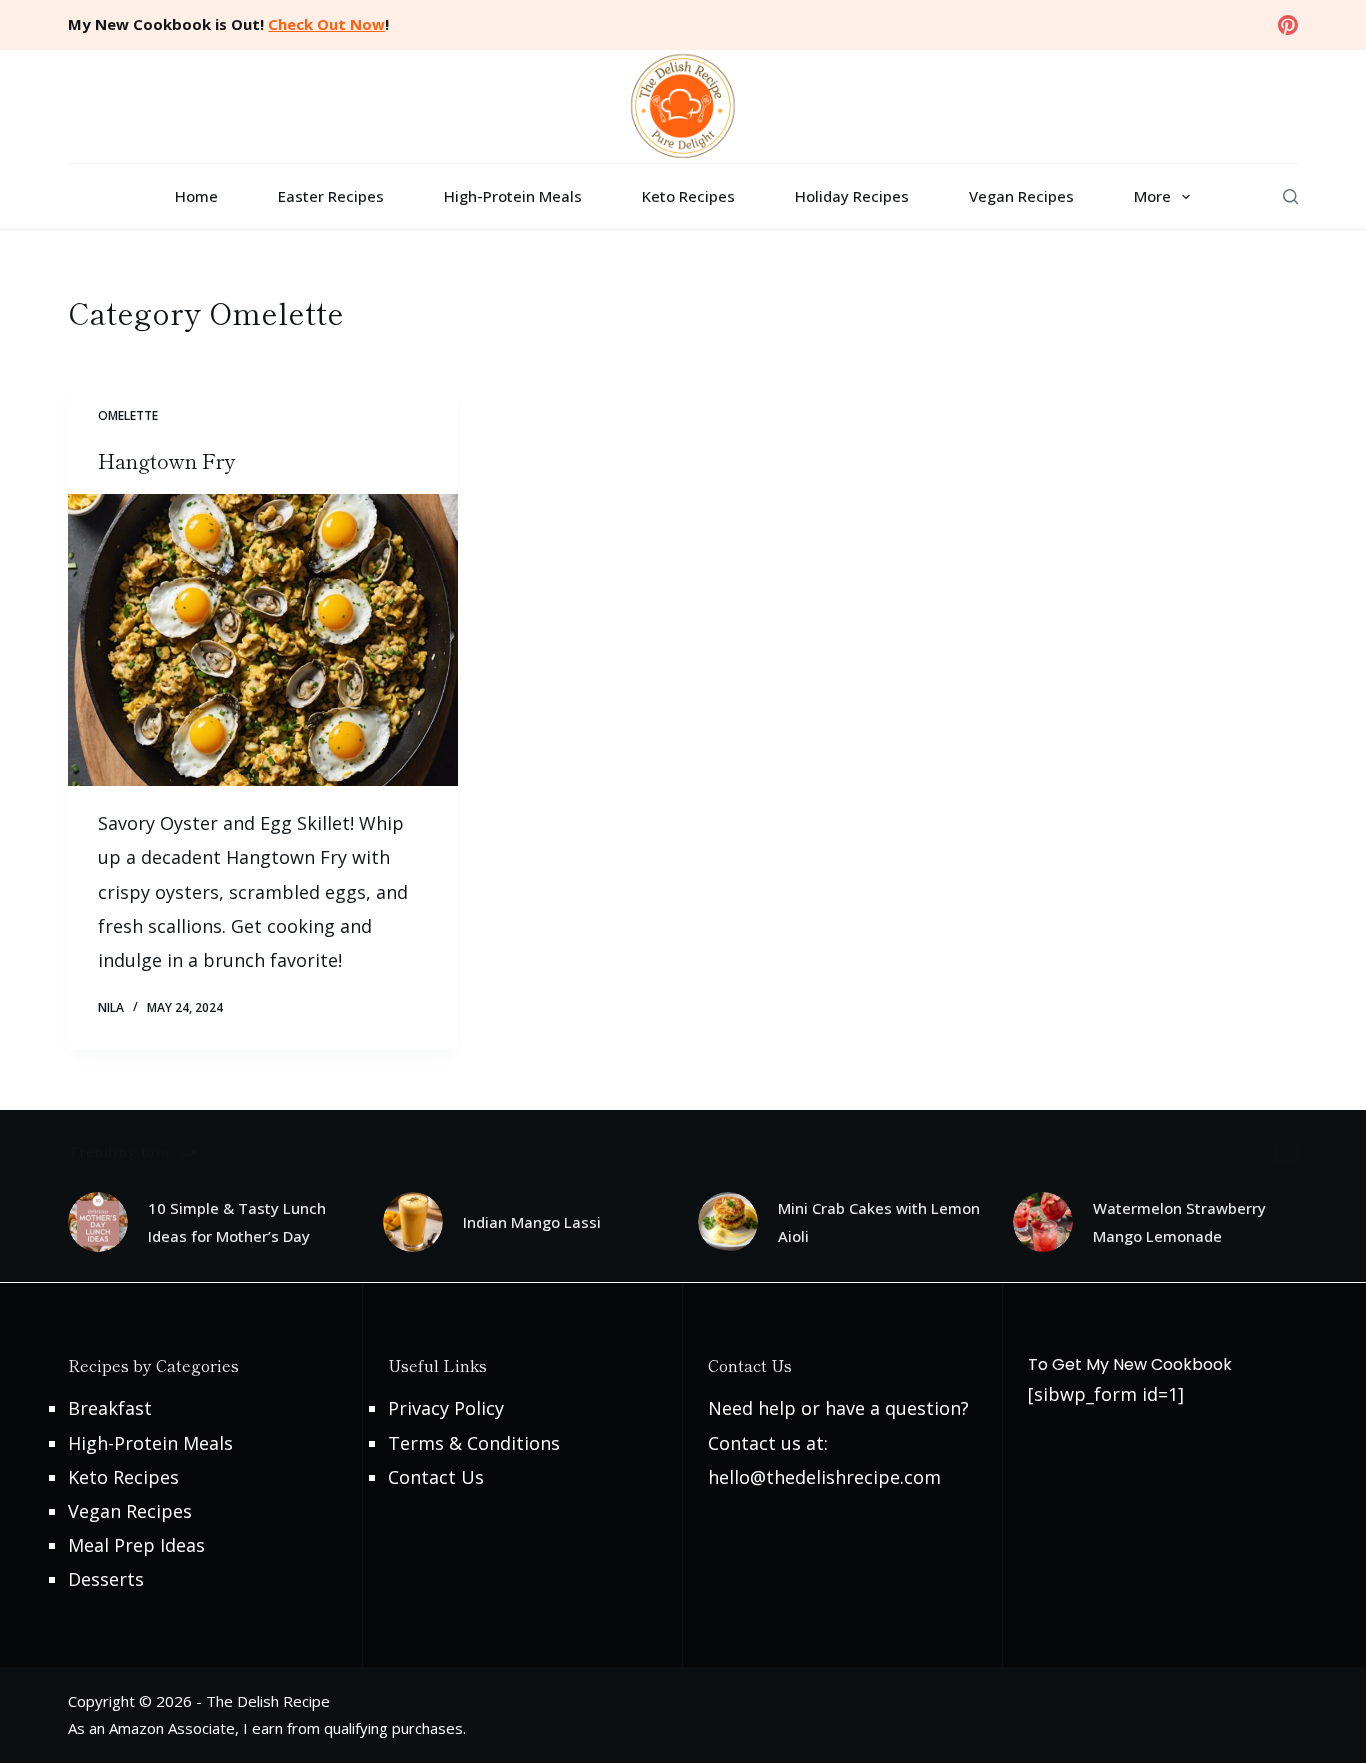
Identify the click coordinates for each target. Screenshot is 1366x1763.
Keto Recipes (688, 196)
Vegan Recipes (1021, 196)
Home (196, 196)
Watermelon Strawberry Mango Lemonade (1179, 1222)
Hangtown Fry (166, 460)
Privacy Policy (446, 1408)
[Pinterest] (1288, 25)
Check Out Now (326, 24)
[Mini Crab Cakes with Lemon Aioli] (728, 1222)
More (1152, 196)
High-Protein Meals (513, 196)
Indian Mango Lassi (532, 1222)
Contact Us (436, 1477)
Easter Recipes (331, 196)
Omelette (128, 415)
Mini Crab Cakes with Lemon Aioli (879, 1222)
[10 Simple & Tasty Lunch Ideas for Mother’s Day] (98, 1222)
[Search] (1290, 196)
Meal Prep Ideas (136, 1545)
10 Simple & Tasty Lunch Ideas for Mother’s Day (237, 1222)
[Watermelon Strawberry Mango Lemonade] (1043, 1222)
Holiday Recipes (852, 196)
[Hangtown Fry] (263, 640)
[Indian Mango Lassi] (413, 1222)
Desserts (106, 1579)
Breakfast (110, 1408)
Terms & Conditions (474, 1443)
